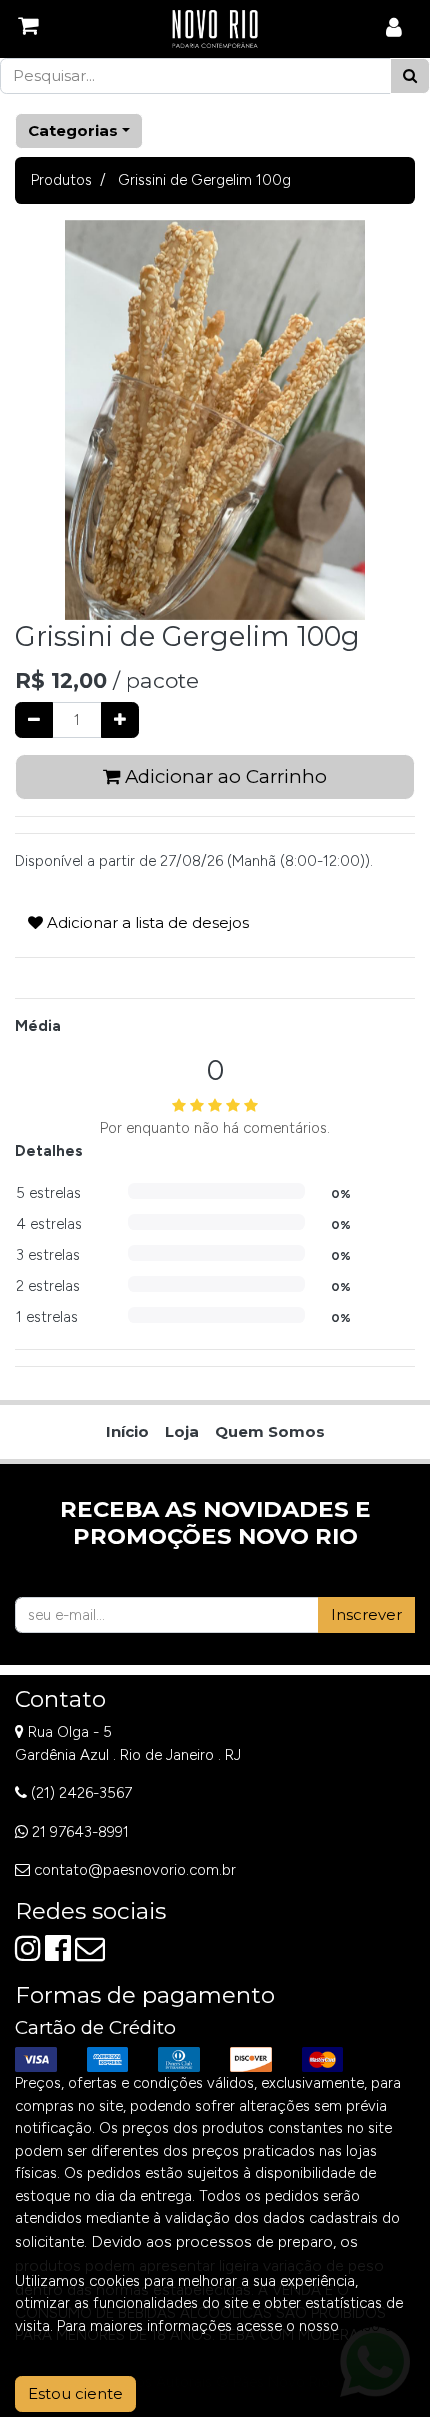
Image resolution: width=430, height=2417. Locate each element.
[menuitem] (127, 1432)
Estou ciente (75, 2393)
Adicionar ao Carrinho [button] (223, 776)
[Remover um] (34, 720)
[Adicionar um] (120, 720)
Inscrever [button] (366, 1614)
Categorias (73, 130)
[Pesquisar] (410, 76)
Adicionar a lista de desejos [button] (146, 922)
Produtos (61, 180)
